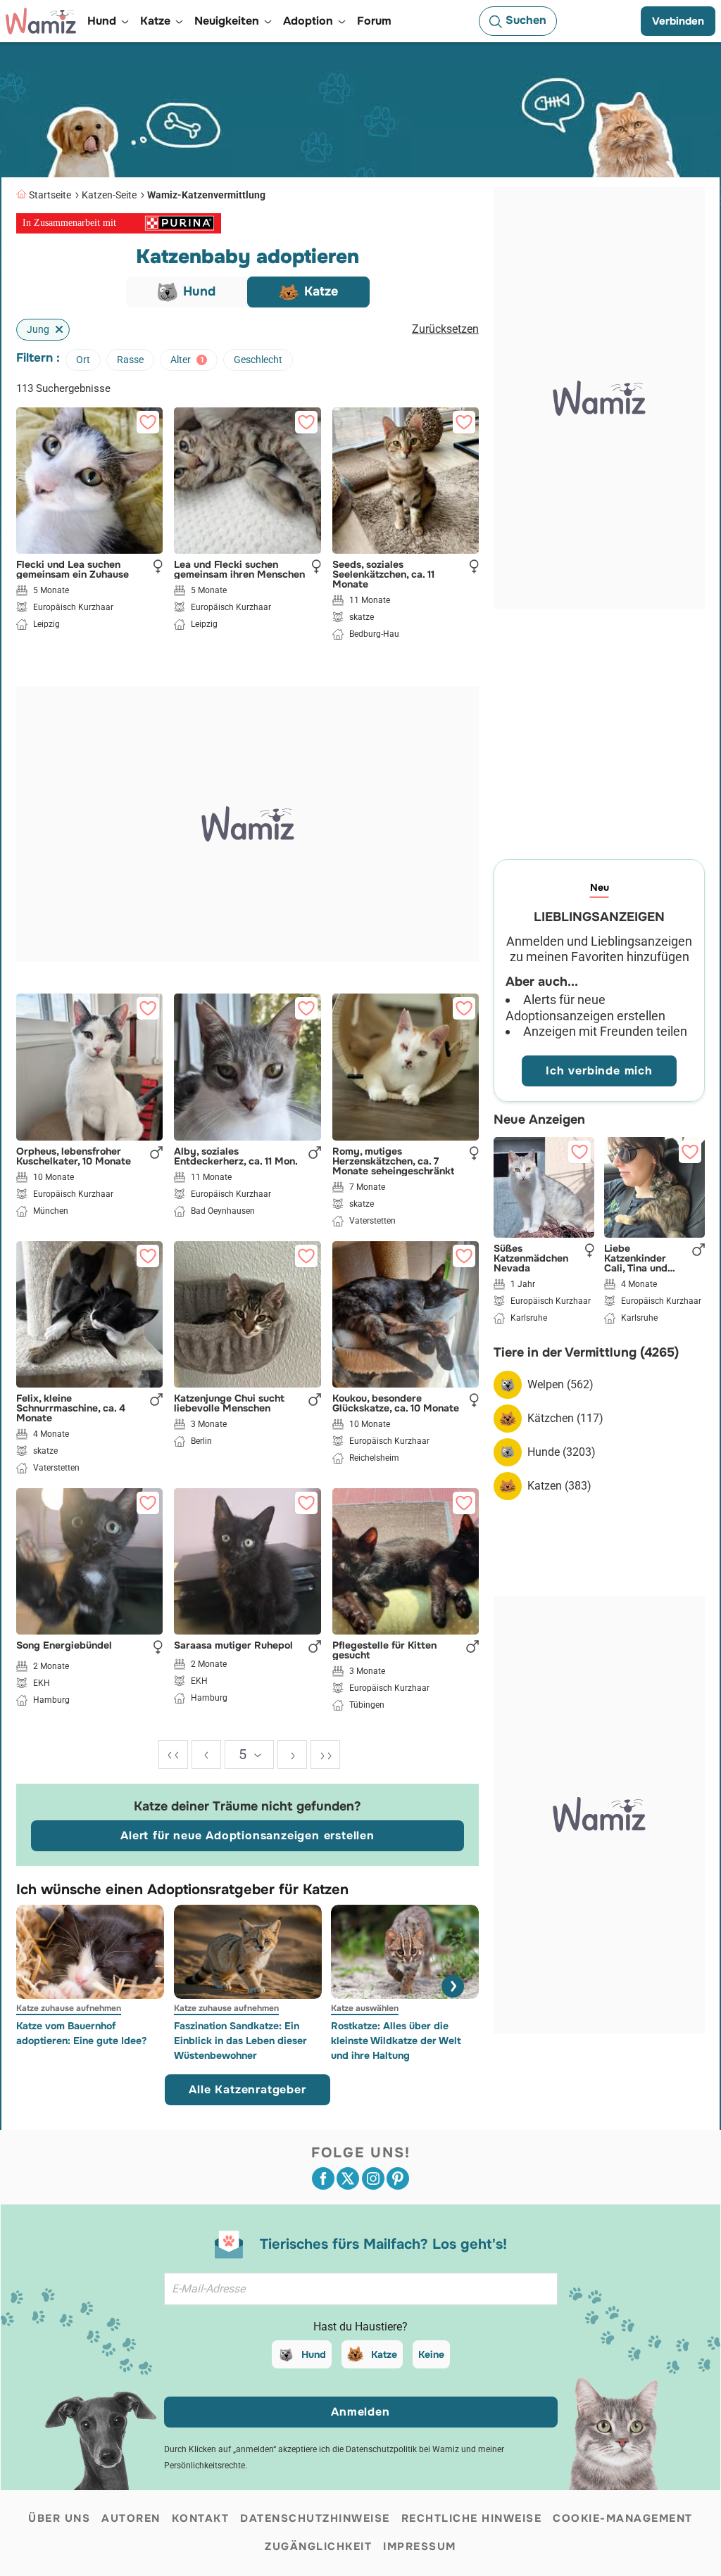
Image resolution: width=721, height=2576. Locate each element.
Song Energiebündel (64, 1646)
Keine (431, 2354)
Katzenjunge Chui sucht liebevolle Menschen (229, 1403)
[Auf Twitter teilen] (348, 2178)
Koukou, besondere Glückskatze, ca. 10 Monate (396, 1403)
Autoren (131, 2518)
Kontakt (201, 2518)
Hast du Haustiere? (360, 2327)
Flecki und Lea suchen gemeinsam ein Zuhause (73, 569)
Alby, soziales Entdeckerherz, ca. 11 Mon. (236, 1156)
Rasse (130, 360)
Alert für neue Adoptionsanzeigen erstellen (247, 1835)
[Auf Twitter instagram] (373, 2178)
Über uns (59, 2518)
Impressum (420, 2546)
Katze (384, 2354)
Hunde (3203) (562, 1452)
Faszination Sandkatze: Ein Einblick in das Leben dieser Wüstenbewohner (240, 2041)
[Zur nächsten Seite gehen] (292, 1755)
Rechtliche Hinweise (472, 2518)
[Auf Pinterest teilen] (398, 2178)
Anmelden (360, 2412)
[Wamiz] (41, 21)
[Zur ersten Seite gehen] (173, 1755)
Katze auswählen (365, 2008)
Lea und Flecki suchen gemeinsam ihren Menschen (239, 569)
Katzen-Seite (109, 195)
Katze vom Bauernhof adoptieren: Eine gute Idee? (81, 2033)
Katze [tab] (321, 291)
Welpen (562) (560, 1384)
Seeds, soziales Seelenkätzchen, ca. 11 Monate (383, 574)
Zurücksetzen (445, 329)
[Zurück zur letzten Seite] (206, 1755)
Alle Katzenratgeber (247, 2089)
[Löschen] (56, 330)
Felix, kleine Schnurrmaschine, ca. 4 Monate (71, 1408)
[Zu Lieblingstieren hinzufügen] (148, 422)
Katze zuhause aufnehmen (69, 2008)
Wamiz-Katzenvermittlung (206, 195)
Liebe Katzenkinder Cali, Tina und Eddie (636, 1258)
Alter (187, 360)
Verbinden (678, 21)
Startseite (50, 195)
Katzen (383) (559, 1486)
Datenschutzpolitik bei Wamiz (402, 2449)
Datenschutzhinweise (315, 2518)
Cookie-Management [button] (623, 2518)
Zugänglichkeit (318, 2546)
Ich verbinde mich (599, 1071)
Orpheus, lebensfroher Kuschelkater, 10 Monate (74, 1156)
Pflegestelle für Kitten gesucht (384, 1650)
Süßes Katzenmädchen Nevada (531, 1258)
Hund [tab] (199, 291)
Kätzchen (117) (565, 1418)
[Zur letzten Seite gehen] (325, 1755)
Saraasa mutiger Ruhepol (233, 1646)
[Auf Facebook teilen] (323, 2178)
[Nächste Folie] (453, 1986)
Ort (83, 360)
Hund (314, 2354)
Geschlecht (258, 360)
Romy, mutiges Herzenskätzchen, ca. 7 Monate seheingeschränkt (393, 1161)
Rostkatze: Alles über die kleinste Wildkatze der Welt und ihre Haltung (396, 2041)
